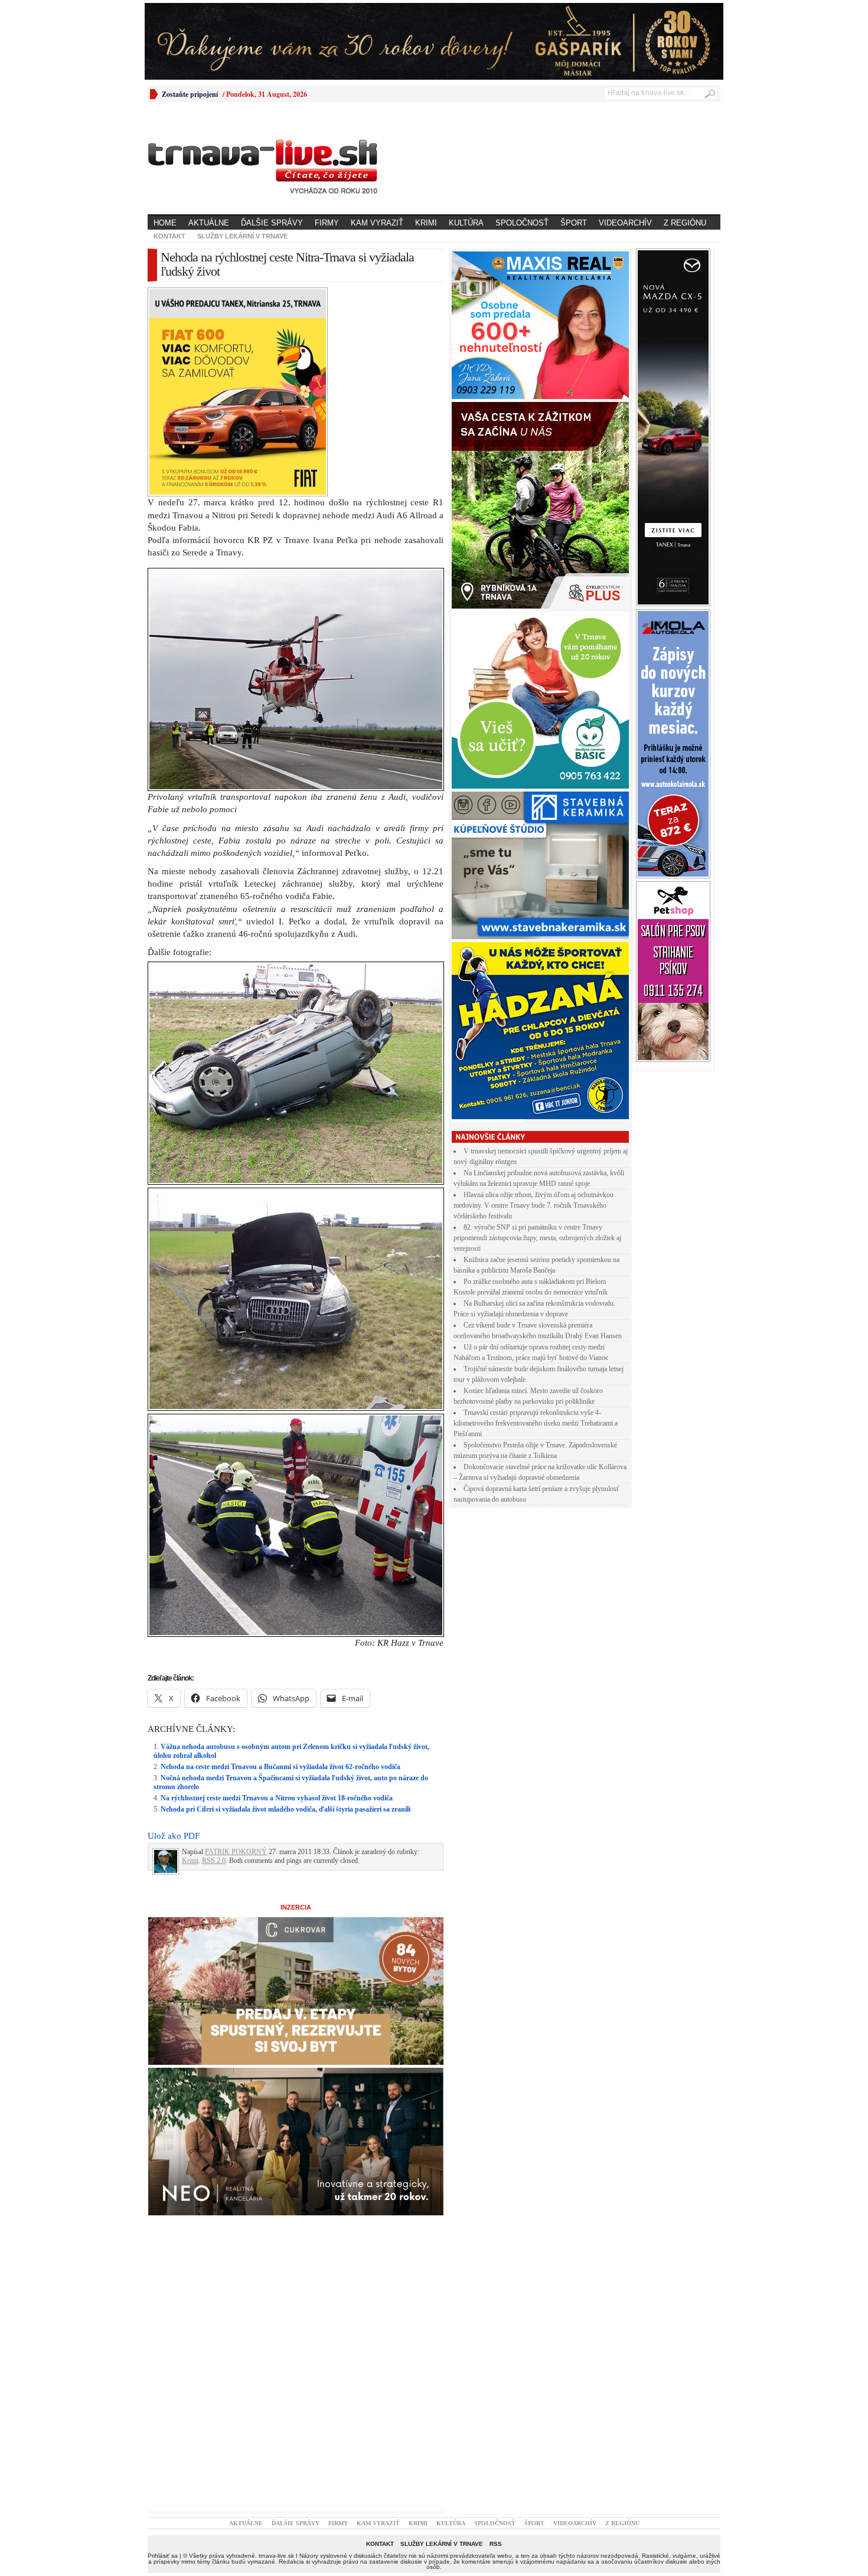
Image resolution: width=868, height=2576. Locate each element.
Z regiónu (685, 223)
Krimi (426, 223)
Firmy (327, 223)
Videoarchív (625, 223)
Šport (574, 223)
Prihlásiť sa (163, 2556)
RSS (496, 2544)
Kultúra (466, 223)
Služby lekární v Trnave (242, 236)
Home (165, 223)
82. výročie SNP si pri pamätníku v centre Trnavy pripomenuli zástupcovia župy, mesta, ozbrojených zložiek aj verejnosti (537, 1238)
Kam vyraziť (377, 223)
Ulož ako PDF (174, 1836)
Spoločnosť (522, 223)
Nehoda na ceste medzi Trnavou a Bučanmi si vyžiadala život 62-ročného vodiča (280, 1767)
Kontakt (169, 236)
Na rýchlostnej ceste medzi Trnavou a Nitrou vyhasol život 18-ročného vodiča (277, 1798)
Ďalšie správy (272, 223)
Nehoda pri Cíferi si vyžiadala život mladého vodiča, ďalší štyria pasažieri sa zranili (285, 1809)
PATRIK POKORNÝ (236, 1852)
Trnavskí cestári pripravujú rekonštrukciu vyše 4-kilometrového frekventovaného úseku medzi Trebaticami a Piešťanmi (536, 1423)
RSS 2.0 (214, 1861)
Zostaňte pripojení (190, 94)
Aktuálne (209, 223)
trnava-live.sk (276, 2556)
